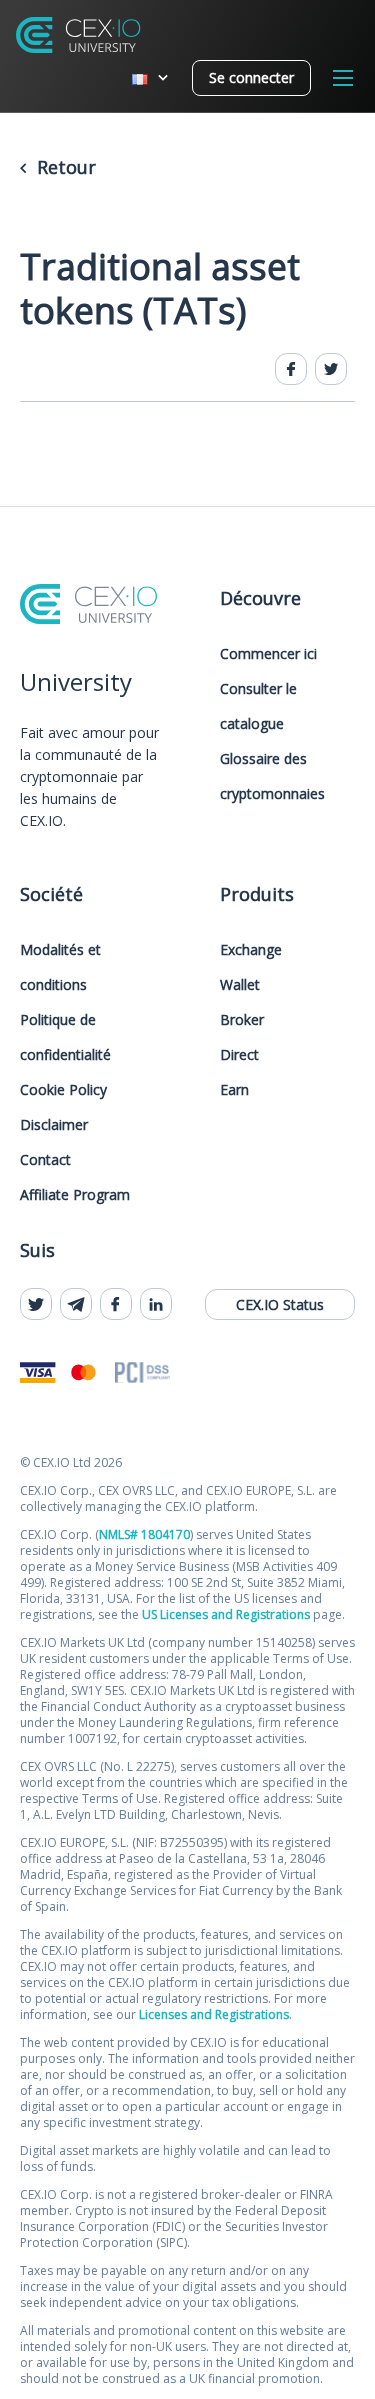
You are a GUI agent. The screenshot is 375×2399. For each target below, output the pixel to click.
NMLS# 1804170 (144, 1534)
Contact (45, 1159)
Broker (242, 1019)
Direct (239, 1054)
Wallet (240, 984)
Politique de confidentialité (65, 1037)
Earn (234, 1089)
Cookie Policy (63, 1089)
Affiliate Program (75, 1194)
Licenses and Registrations (214, 2014)
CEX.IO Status (280, 1304)
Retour (64, 167)
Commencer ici (268, 653)
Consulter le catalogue (258, 706)
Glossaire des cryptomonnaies (272, 776)
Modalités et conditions (60, 967)
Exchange (251, 949)
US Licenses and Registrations (226, 1614)
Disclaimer (54, 1124)
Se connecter (251, 77)
